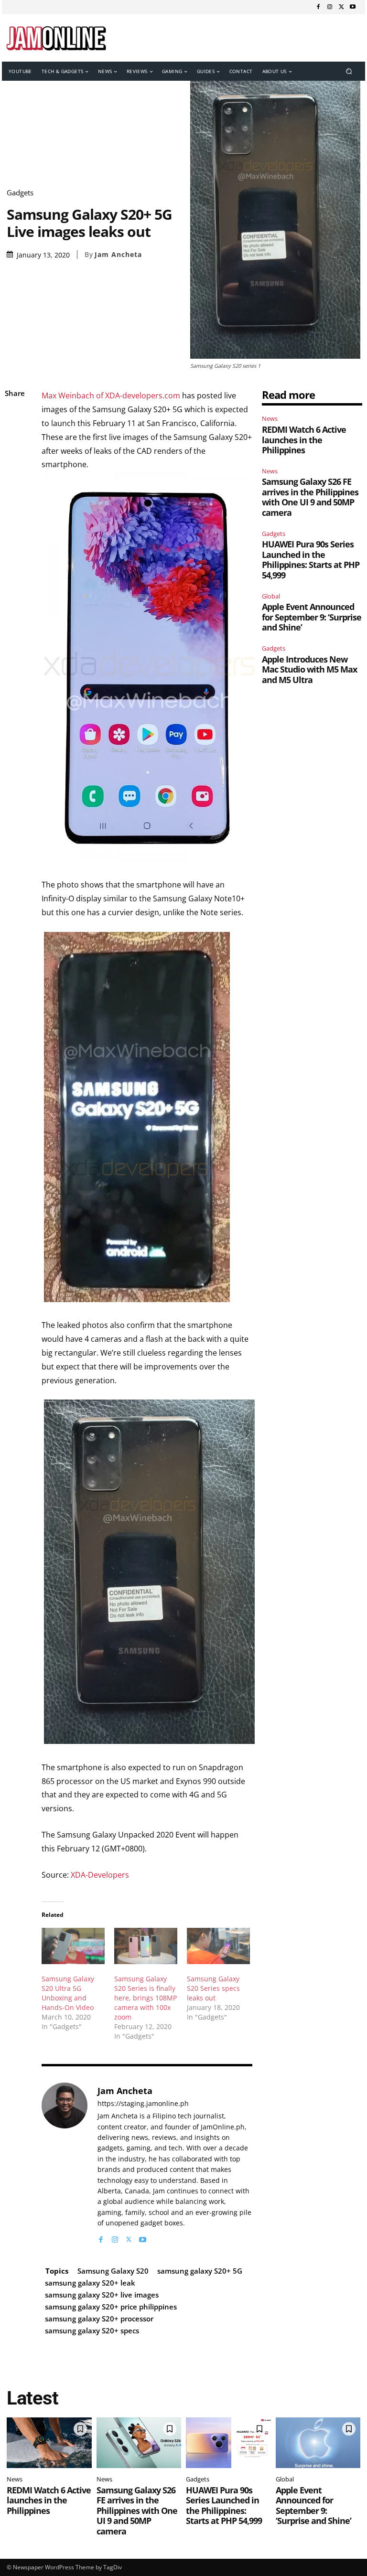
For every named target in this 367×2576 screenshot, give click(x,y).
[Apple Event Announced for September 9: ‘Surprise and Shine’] (318, 2443)
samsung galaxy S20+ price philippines (111, 2307)
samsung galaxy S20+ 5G (200, 2271)
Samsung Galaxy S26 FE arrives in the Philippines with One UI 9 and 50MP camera (310, 497)
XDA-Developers (100, 1875)
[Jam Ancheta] (65, 2164)
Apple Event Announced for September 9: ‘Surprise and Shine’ (312, 617)
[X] (341, 7)
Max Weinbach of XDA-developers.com (111, 395)
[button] (349, 71)
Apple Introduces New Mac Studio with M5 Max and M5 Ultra (309, 669)
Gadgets (20, 193)
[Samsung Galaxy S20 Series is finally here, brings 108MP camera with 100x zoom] (146, 1946)
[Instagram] (330, 7)
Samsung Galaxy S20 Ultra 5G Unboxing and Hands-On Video (68, 1993)
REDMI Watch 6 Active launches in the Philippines (304, 440)
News (270, 418)
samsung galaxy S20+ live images (102, 2295)
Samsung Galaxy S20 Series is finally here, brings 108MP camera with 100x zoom (146, 1998)
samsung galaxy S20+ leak (90, 2283)
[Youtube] (353, 7)
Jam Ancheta (118, 255)
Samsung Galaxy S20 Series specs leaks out (213, 1988)
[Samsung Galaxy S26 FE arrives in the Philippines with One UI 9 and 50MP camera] (139, 2443)
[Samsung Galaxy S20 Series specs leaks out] (218, 1946)
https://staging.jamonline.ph (143, 2104)
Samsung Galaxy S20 (113, 2271)
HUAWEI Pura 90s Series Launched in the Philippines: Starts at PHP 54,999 (311, 560)
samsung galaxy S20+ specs (92, 2330)
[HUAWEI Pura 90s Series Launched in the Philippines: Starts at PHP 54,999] (228, 2443)
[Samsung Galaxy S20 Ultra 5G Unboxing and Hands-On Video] (73, 1946)
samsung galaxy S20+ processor (99, 2319)
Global (271, 596)
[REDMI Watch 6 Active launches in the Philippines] (49, 2443)
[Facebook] (318, 7)
